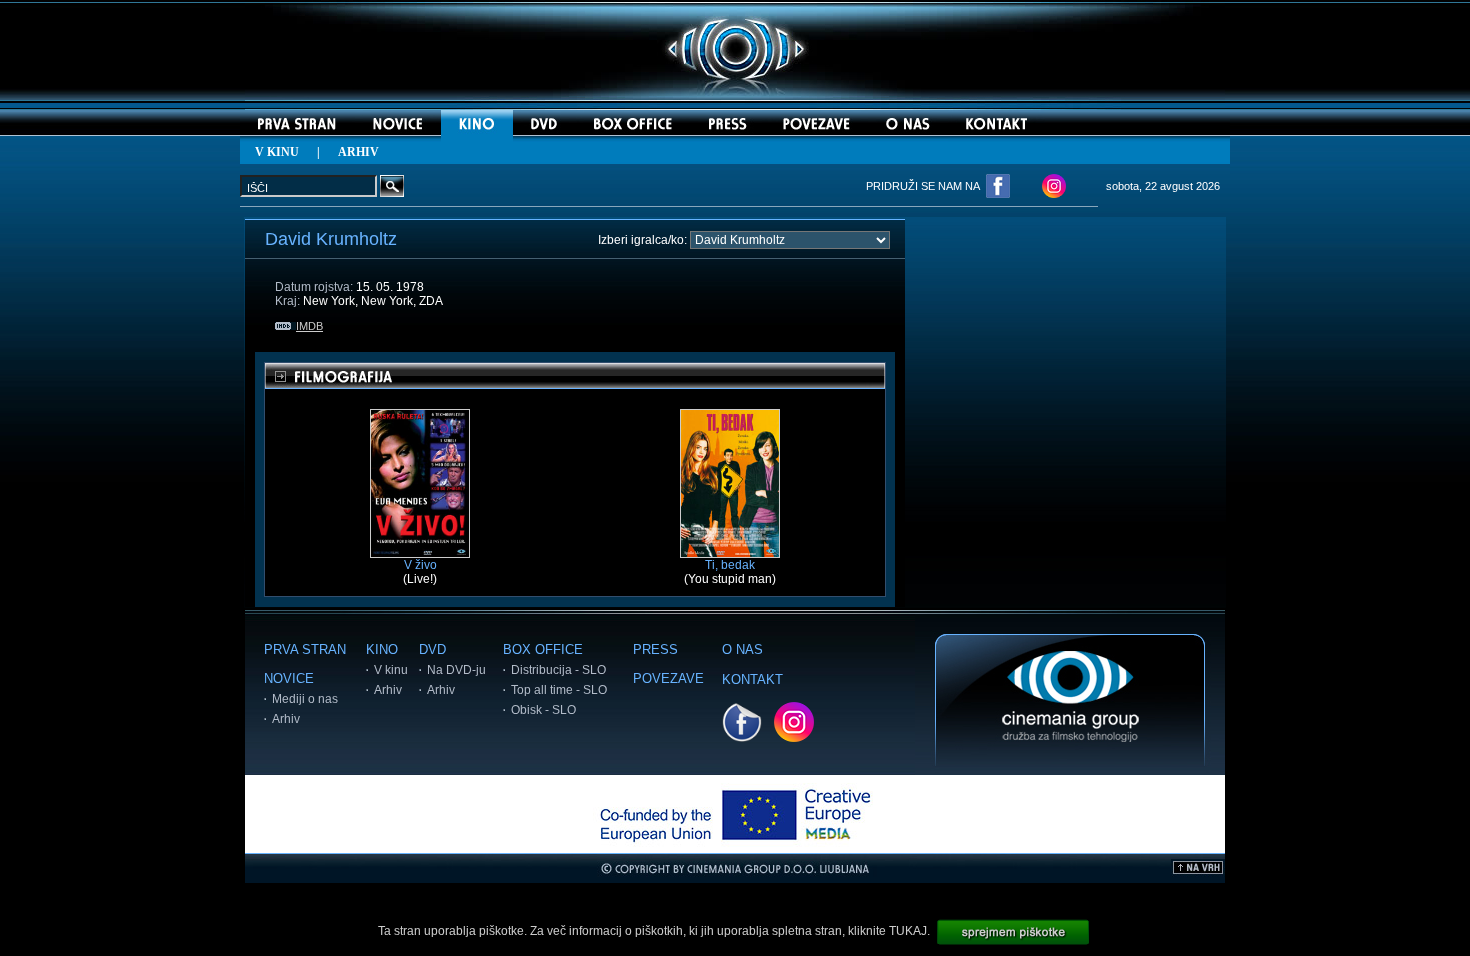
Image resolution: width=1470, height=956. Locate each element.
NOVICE (289, 678)
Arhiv (286, 719)
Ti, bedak (730, 565)
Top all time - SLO (559, 690)
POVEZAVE (668, 678)
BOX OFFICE (543, 649)
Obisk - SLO (543, 710)
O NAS (742, 649)
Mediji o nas (305, 699)
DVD (432, 649)
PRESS (655, 649)
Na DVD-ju (456, 670)
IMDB (309, 326)
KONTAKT (752, 679)
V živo (420, 565)
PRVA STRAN (305, 649)
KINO (382, 649)
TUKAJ (908, 931)
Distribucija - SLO (558, 670)
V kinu (391, 670)
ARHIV (358, 152)
